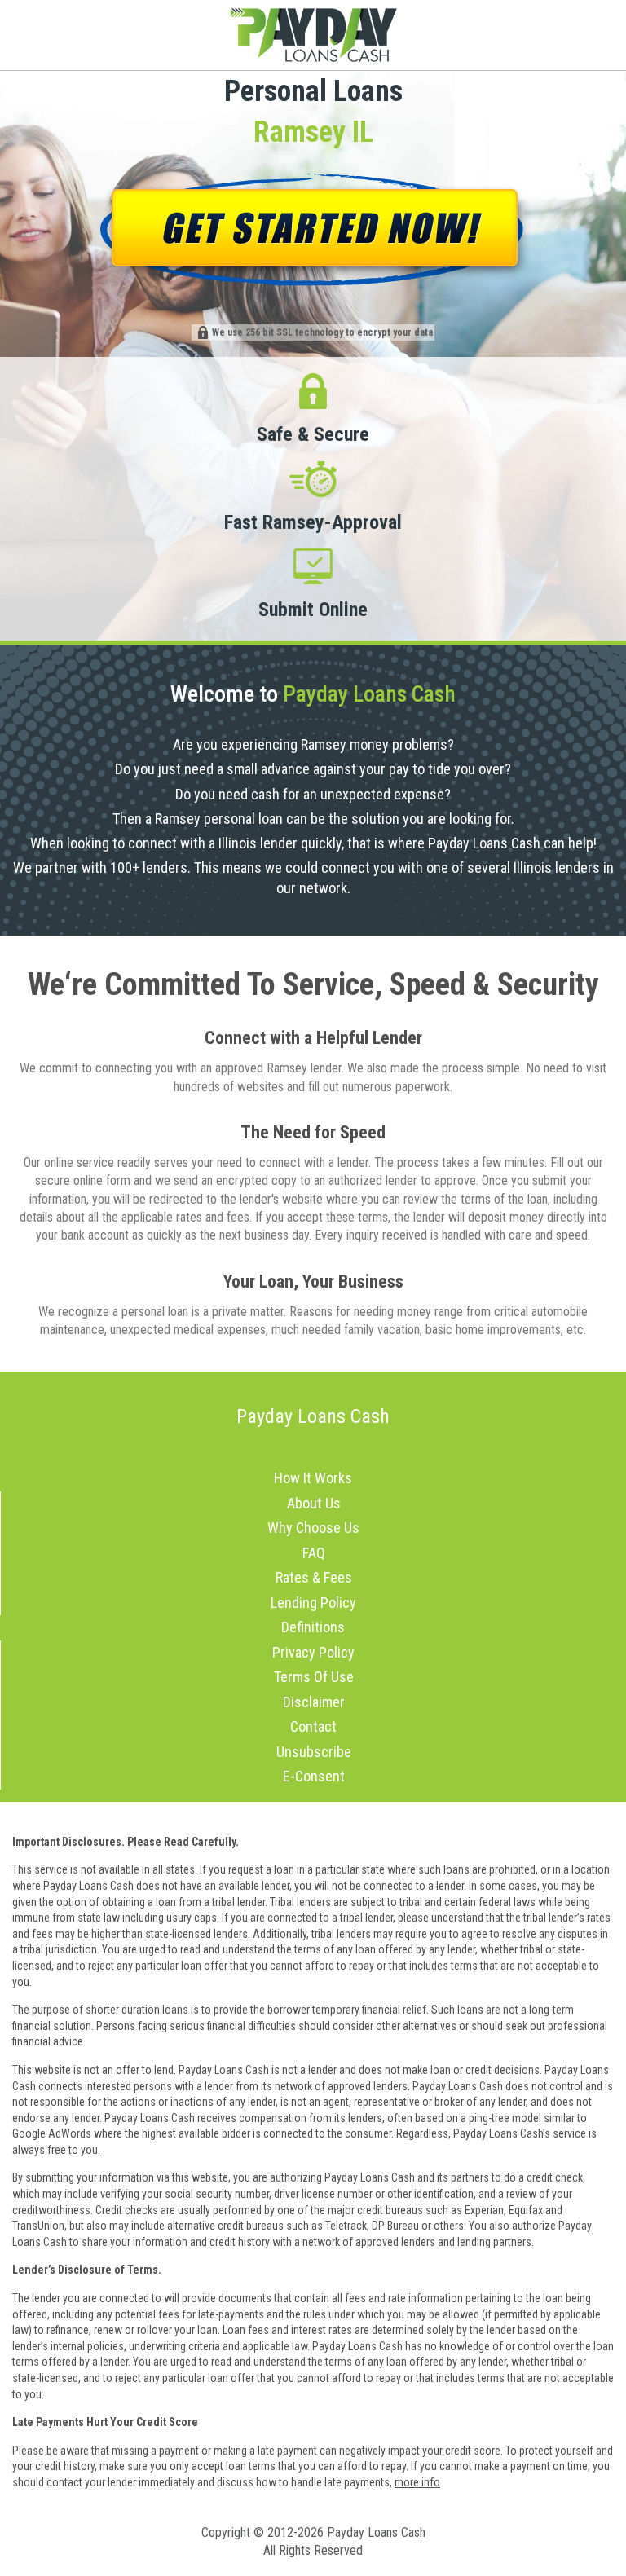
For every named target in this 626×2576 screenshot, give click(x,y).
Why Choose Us (313, 1528)
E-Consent (314, 1776)
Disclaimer (314, 1702)
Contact (313, 1726)
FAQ (314, 1553)
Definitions (313, 1627)
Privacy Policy (313, 1652)
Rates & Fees (314, 1577)
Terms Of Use (314, 1677)
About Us (314, 1503)
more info (417, 2482)
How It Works (313, 1478)
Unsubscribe (314, 1752)
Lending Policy (313, 1603)
